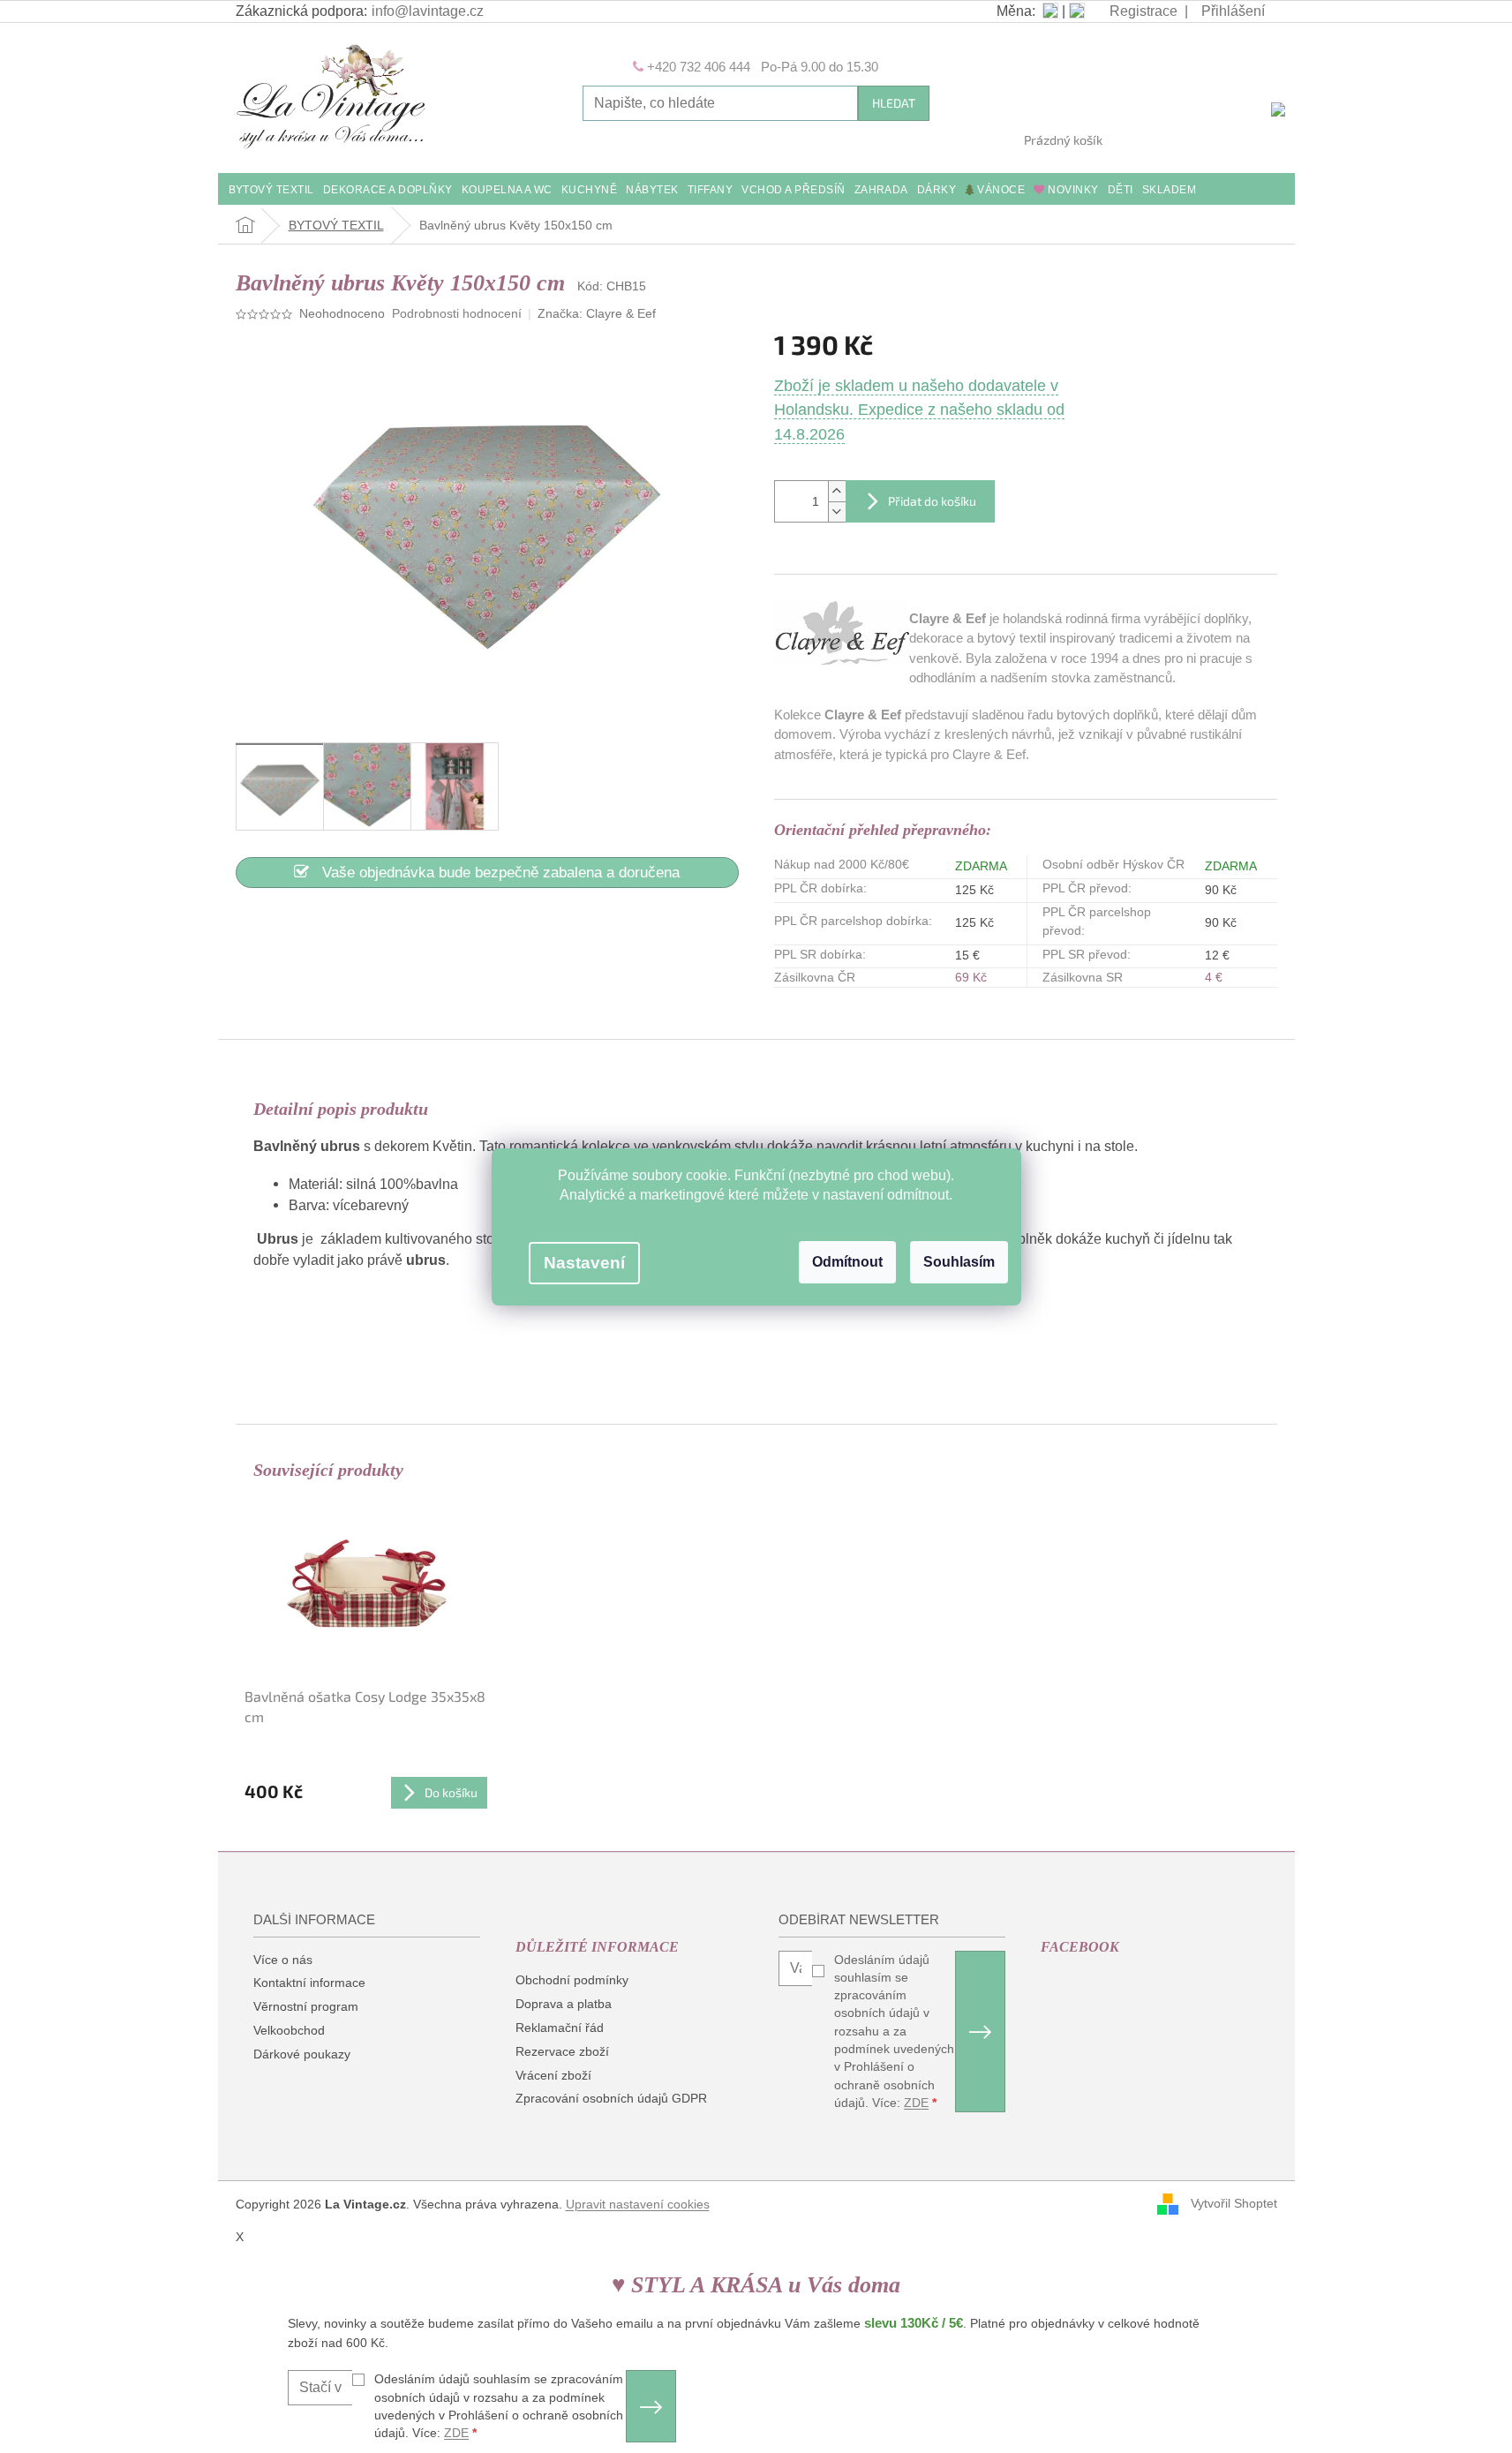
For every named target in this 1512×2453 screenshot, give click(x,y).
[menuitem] (271, 191)
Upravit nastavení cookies (638, 2204)
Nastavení (584, 1263)
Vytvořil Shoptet (1234, 2203)
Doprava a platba (564, 2004)
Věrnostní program (306, 2006)
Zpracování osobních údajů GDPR (611, 2098)
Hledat (894, 103)
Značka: (597, 313)
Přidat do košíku (932, 501)
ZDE (916, 2103)
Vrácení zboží (553, 2075)
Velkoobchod (289, 2030)
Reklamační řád (560, 2028)
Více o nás (283, 1960)
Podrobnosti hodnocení (457, 313)
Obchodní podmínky (572, 1980)
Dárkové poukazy (302, 2054)
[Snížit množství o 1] (837, 512)
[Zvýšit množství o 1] (837, 491)
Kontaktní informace (309, 1983)
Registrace (1143, 11)
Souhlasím (959, 1262)
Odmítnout (847, 1262)
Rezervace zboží (562, 2051)
